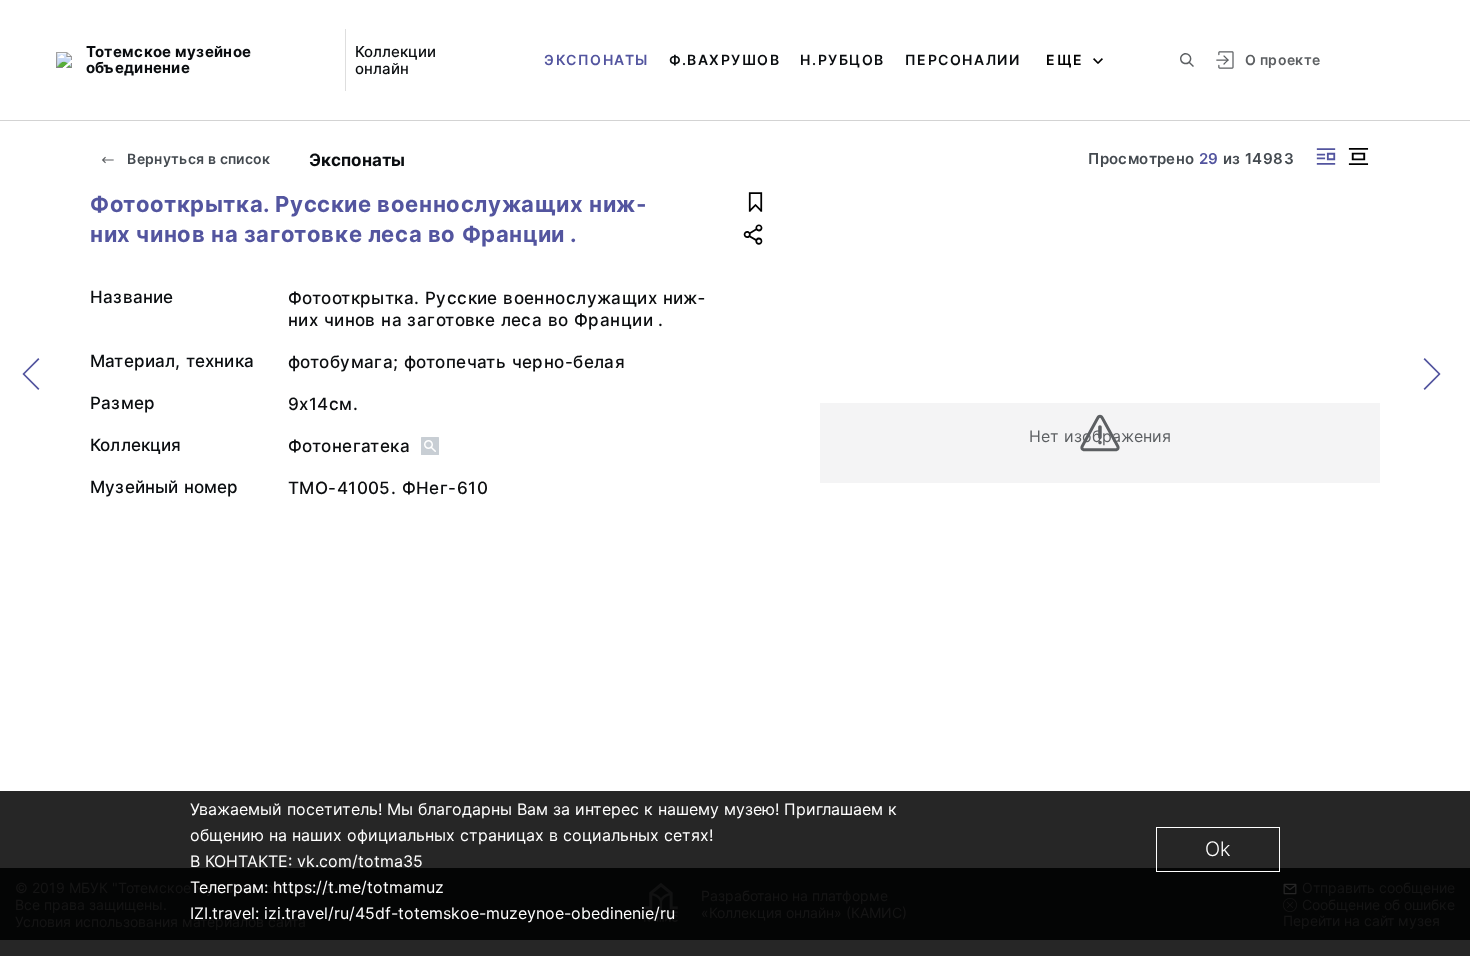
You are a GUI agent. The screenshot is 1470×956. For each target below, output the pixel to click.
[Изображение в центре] (1358, 156)
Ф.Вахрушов (724, 59)
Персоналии (962, 59)
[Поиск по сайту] (1187, 60)
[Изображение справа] (1326, 156)
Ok (1218, 849)
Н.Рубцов (842, 59)
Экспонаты (596, 59)
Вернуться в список (197, 158)
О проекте (1282, 59)
